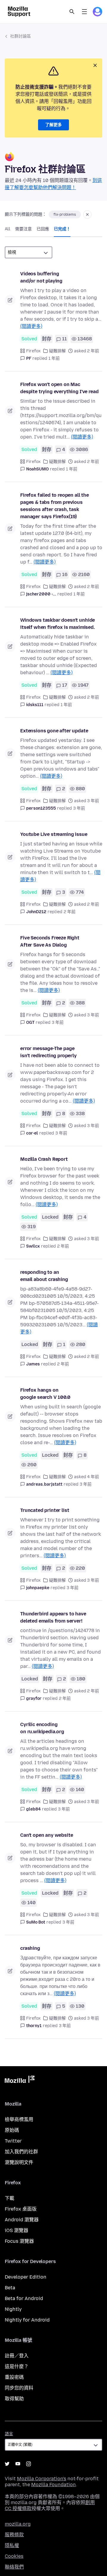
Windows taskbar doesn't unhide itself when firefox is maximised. (58, 624)
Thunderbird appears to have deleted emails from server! (53, 1617)
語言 (9, 2434)
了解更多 (53, 125)
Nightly (13, 2309)
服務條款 (14, 2535)
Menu (84, 12)
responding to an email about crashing (44, 1276)
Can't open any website (47, 1835)
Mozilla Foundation (53, 2485)
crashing (30, 1948)
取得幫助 (14, 2399)
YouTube (18, 2464)
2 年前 (70, 912)
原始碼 (12, 2130)
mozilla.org (18, 2524)
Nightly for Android (27, 2320)
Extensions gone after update (54, 731)
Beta (10, 2288)
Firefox (33, 351)
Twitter (13, 2141)
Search (72, 12)
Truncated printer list (45, 1510)
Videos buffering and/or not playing (41, 277)
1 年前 (54, 358)
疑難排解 (57, 351)
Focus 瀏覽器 (19, 2241)
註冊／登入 (17, 2356)
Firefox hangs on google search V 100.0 (45, 1394)
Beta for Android (24, 2298)
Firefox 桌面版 (21, 2209)
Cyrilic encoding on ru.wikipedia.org (42, 1728)
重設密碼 (14, 2377)
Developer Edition (26, 2277)
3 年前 (79, 808)
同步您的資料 (19, 2388)
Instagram (29, 2464)
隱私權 (12, 2545)
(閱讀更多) (31, 326)
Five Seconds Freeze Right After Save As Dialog (50, 941)
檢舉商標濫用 (19, 2119)
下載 (10, 2198)
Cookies (14, 2556)
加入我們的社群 (21, 2152)
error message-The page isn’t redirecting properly (48, 1052)
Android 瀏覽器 (22, 2220)
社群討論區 (21, 36)
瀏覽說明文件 (19, 2162)
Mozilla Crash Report (44, 1159)
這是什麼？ (17, 2366)
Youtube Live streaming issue (54, 834)
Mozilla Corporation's (42, 2479)
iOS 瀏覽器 (16, 2230)
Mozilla (20, 2080)
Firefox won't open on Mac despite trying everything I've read (59, 388)
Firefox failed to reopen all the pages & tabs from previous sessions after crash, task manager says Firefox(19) (55, 506)
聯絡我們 (14, 2567)
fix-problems (65, 214)
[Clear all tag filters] (87, 214)
